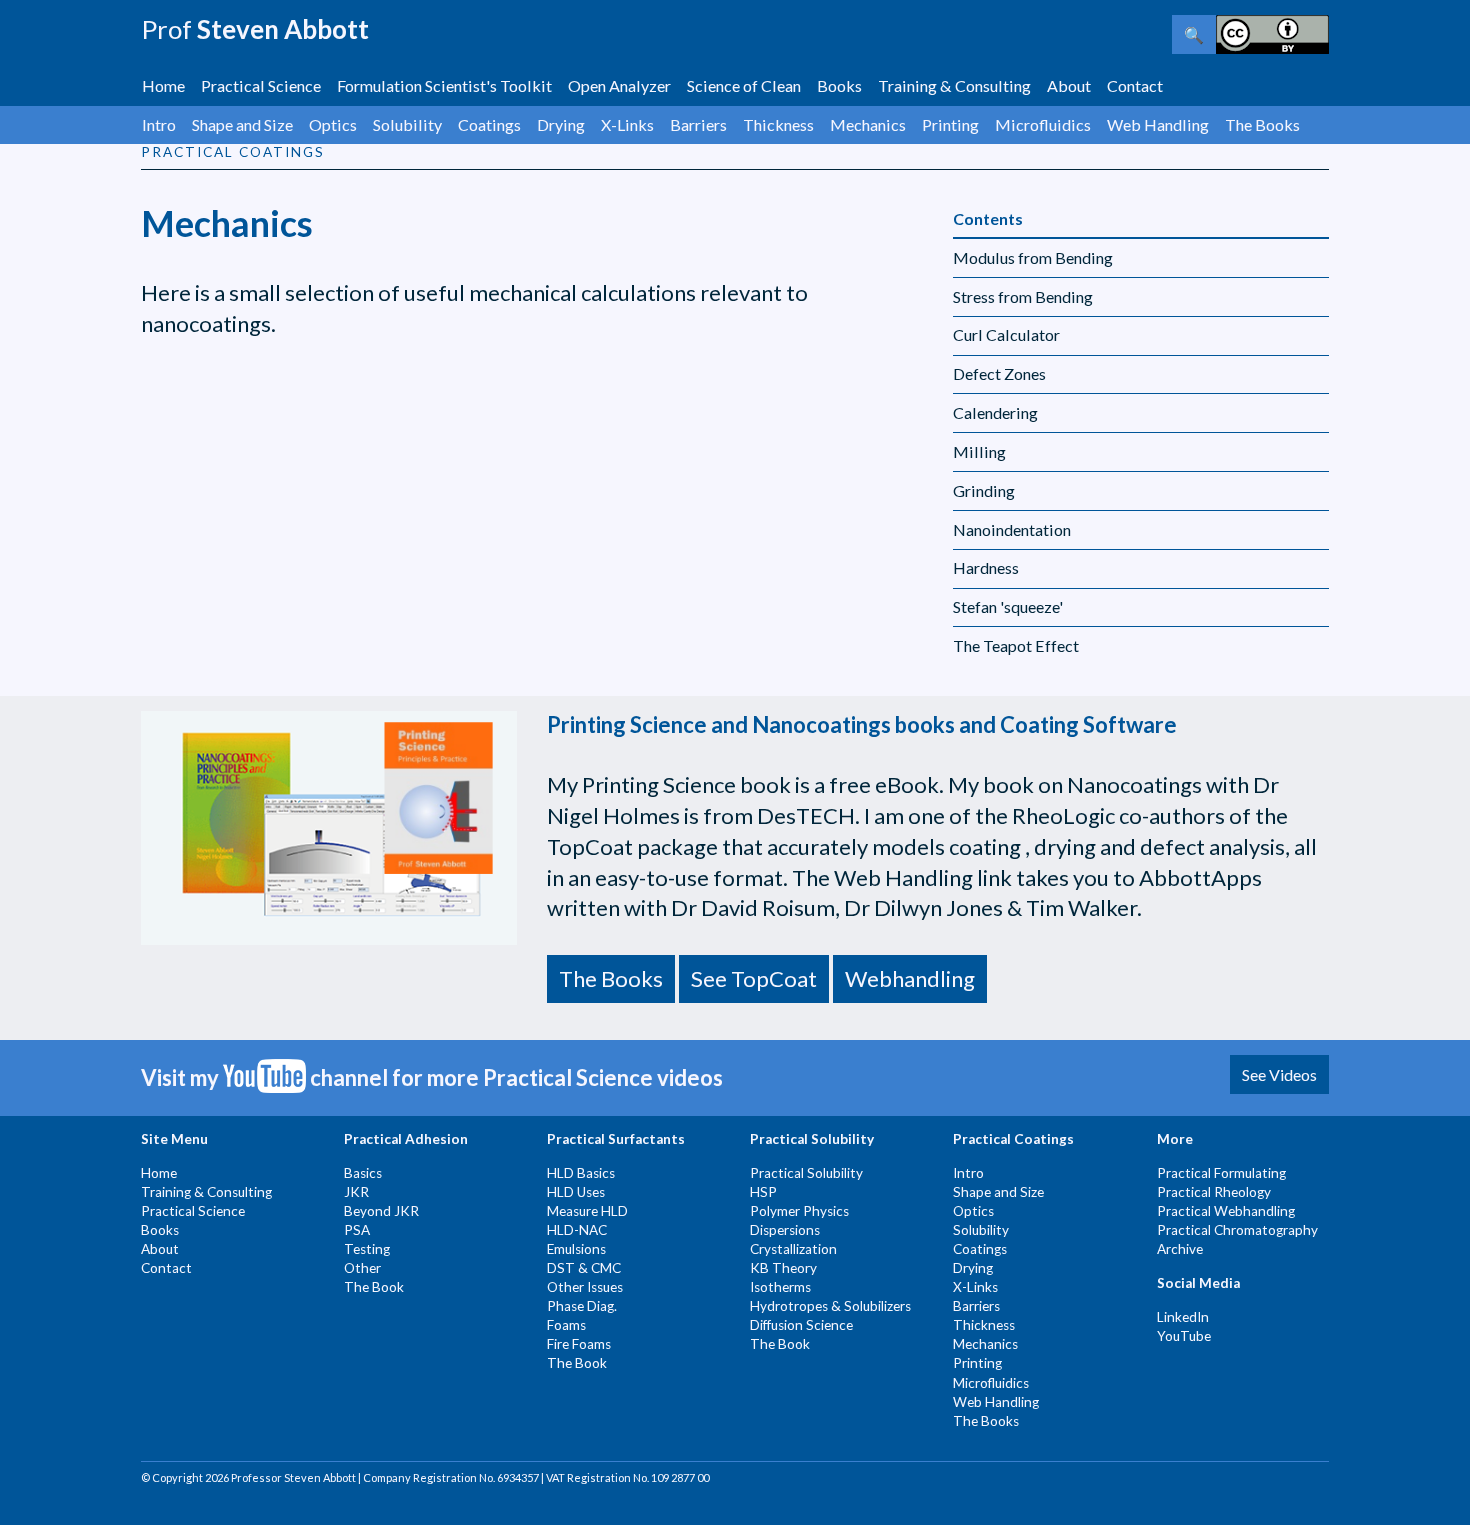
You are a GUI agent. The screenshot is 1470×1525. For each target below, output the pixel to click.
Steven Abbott (255, 29)
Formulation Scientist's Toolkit (444, 85)
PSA (357, 1230)
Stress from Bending (1023, 296)
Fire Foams (579, 1344)
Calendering (995, 412)
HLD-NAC (577, 1230)
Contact (1135, 85)
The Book (374, 1287)
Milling (979, 451)
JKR (356, 1192)
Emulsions (576, 1249)
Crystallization (793, 1249)
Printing (950, 124)
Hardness (986, 567)
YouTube (1184, 1336)
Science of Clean (744, 85)
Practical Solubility (806, 1173)
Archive (1180, 1249)
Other (362, 1268)
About (1069, 85)
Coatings (489, 124)
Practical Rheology (1214, 1192)
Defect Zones (999, 373)
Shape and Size (242, 124)
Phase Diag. (582, 1306)
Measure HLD (587, 1211)
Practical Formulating (1221, 1173)
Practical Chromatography (1237, 1230)
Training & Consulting (954, 85)
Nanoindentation (1012, 529)
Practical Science (261, 85)
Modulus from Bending (1033, 257)
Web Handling (1158, 124)
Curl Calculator (1006, 334)
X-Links (627, 124)
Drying (561, 124)
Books (839, 85)
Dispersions (785, 1230)
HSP (763, 1192)
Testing (367, 1249)
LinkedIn (1183, 1317)
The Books (1262, 124)
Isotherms (780, 1287)
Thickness (778, 124)
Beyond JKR (381, 1211)
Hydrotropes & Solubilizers (830, 1306)
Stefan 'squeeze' (1008, 606)
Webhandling (910, 978)
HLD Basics (581, 1173)
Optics (333, 124)
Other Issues (585, 1287)
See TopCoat (754, 978)
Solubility (407, 124)
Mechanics (868, 124)
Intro (159, 124)
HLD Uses (576, 1192)
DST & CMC (584, 1268)
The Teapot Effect (1016, 645)
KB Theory (783, 1268)
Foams (566, 1325)
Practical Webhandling (1226, 1211)
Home (163, 85)
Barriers (698, 124)
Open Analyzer (619, 85)
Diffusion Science (801, 1325)
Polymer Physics (799, 1211)
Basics (363, 1173)
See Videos (1279, 1074)
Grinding (984, 490)
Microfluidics (1043, 124)
